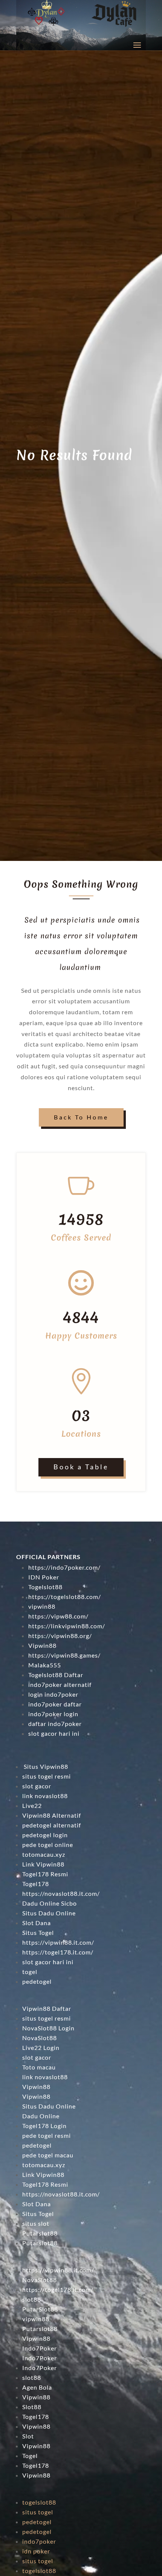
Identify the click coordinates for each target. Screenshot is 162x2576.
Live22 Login (41, 2047)
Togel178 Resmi (45, 1874)
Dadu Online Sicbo (50, 1903)
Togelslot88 (45, 1587)
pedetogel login (45, 1835)
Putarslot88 (40, 2233)
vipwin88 (42, 1606)
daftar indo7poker (55, 1724)
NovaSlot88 (40, 2038)
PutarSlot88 (40, 2309)
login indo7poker (53, 1694)
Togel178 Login (44, 2126)
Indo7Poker (40, 2348)
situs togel (38, 2512)
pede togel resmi (47, 2135)
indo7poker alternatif (60, 1684)
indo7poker (39, 2541)
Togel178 (36, 1884)
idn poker (36, 2551)
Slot (28, 2436)
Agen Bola (37, 2387)
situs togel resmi (47, 1776)
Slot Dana (37, 1923)
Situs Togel (38, 1932)
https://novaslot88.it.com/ (61, 1893)
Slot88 (32, 2407)
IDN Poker (44, 1577)
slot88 (32, 2377)
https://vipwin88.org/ (60, 1636)
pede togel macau (48, 2155)
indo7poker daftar (55, 1704)
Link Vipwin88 (43, 1864)
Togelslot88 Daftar (56, 1675)
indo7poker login (53, 1714)
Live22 (32, 1805)
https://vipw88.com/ (58, 1616)
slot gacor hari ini (54, 1733)
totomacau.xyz (44, 1854)
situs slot (36, 2223)
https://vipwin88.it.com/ (58, 1942)
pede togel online (48, 1845)
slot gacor (37, 1786)
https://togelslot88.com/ (65, 1597)
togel (30, 1972)
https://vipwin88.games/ (64, 1655)
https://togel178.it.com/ (58, 1952)
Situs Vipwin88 (45, 1766)
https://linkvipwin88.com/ (67, 1626)
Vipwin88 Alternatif (52, 1815)
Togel (30, 2456)
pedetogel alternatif (52, 1825)
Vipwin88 (42, 1645)
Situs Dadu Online (49, 1913)
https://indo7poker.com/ (64, 1567)
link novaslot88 (45, 1796)
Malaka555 (45, 1665)
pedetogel (37, 2145)
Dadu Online (41, 2116)
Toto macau (39, 2067)
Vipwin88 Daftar (47, 2008)
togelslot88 (39, 2502)
